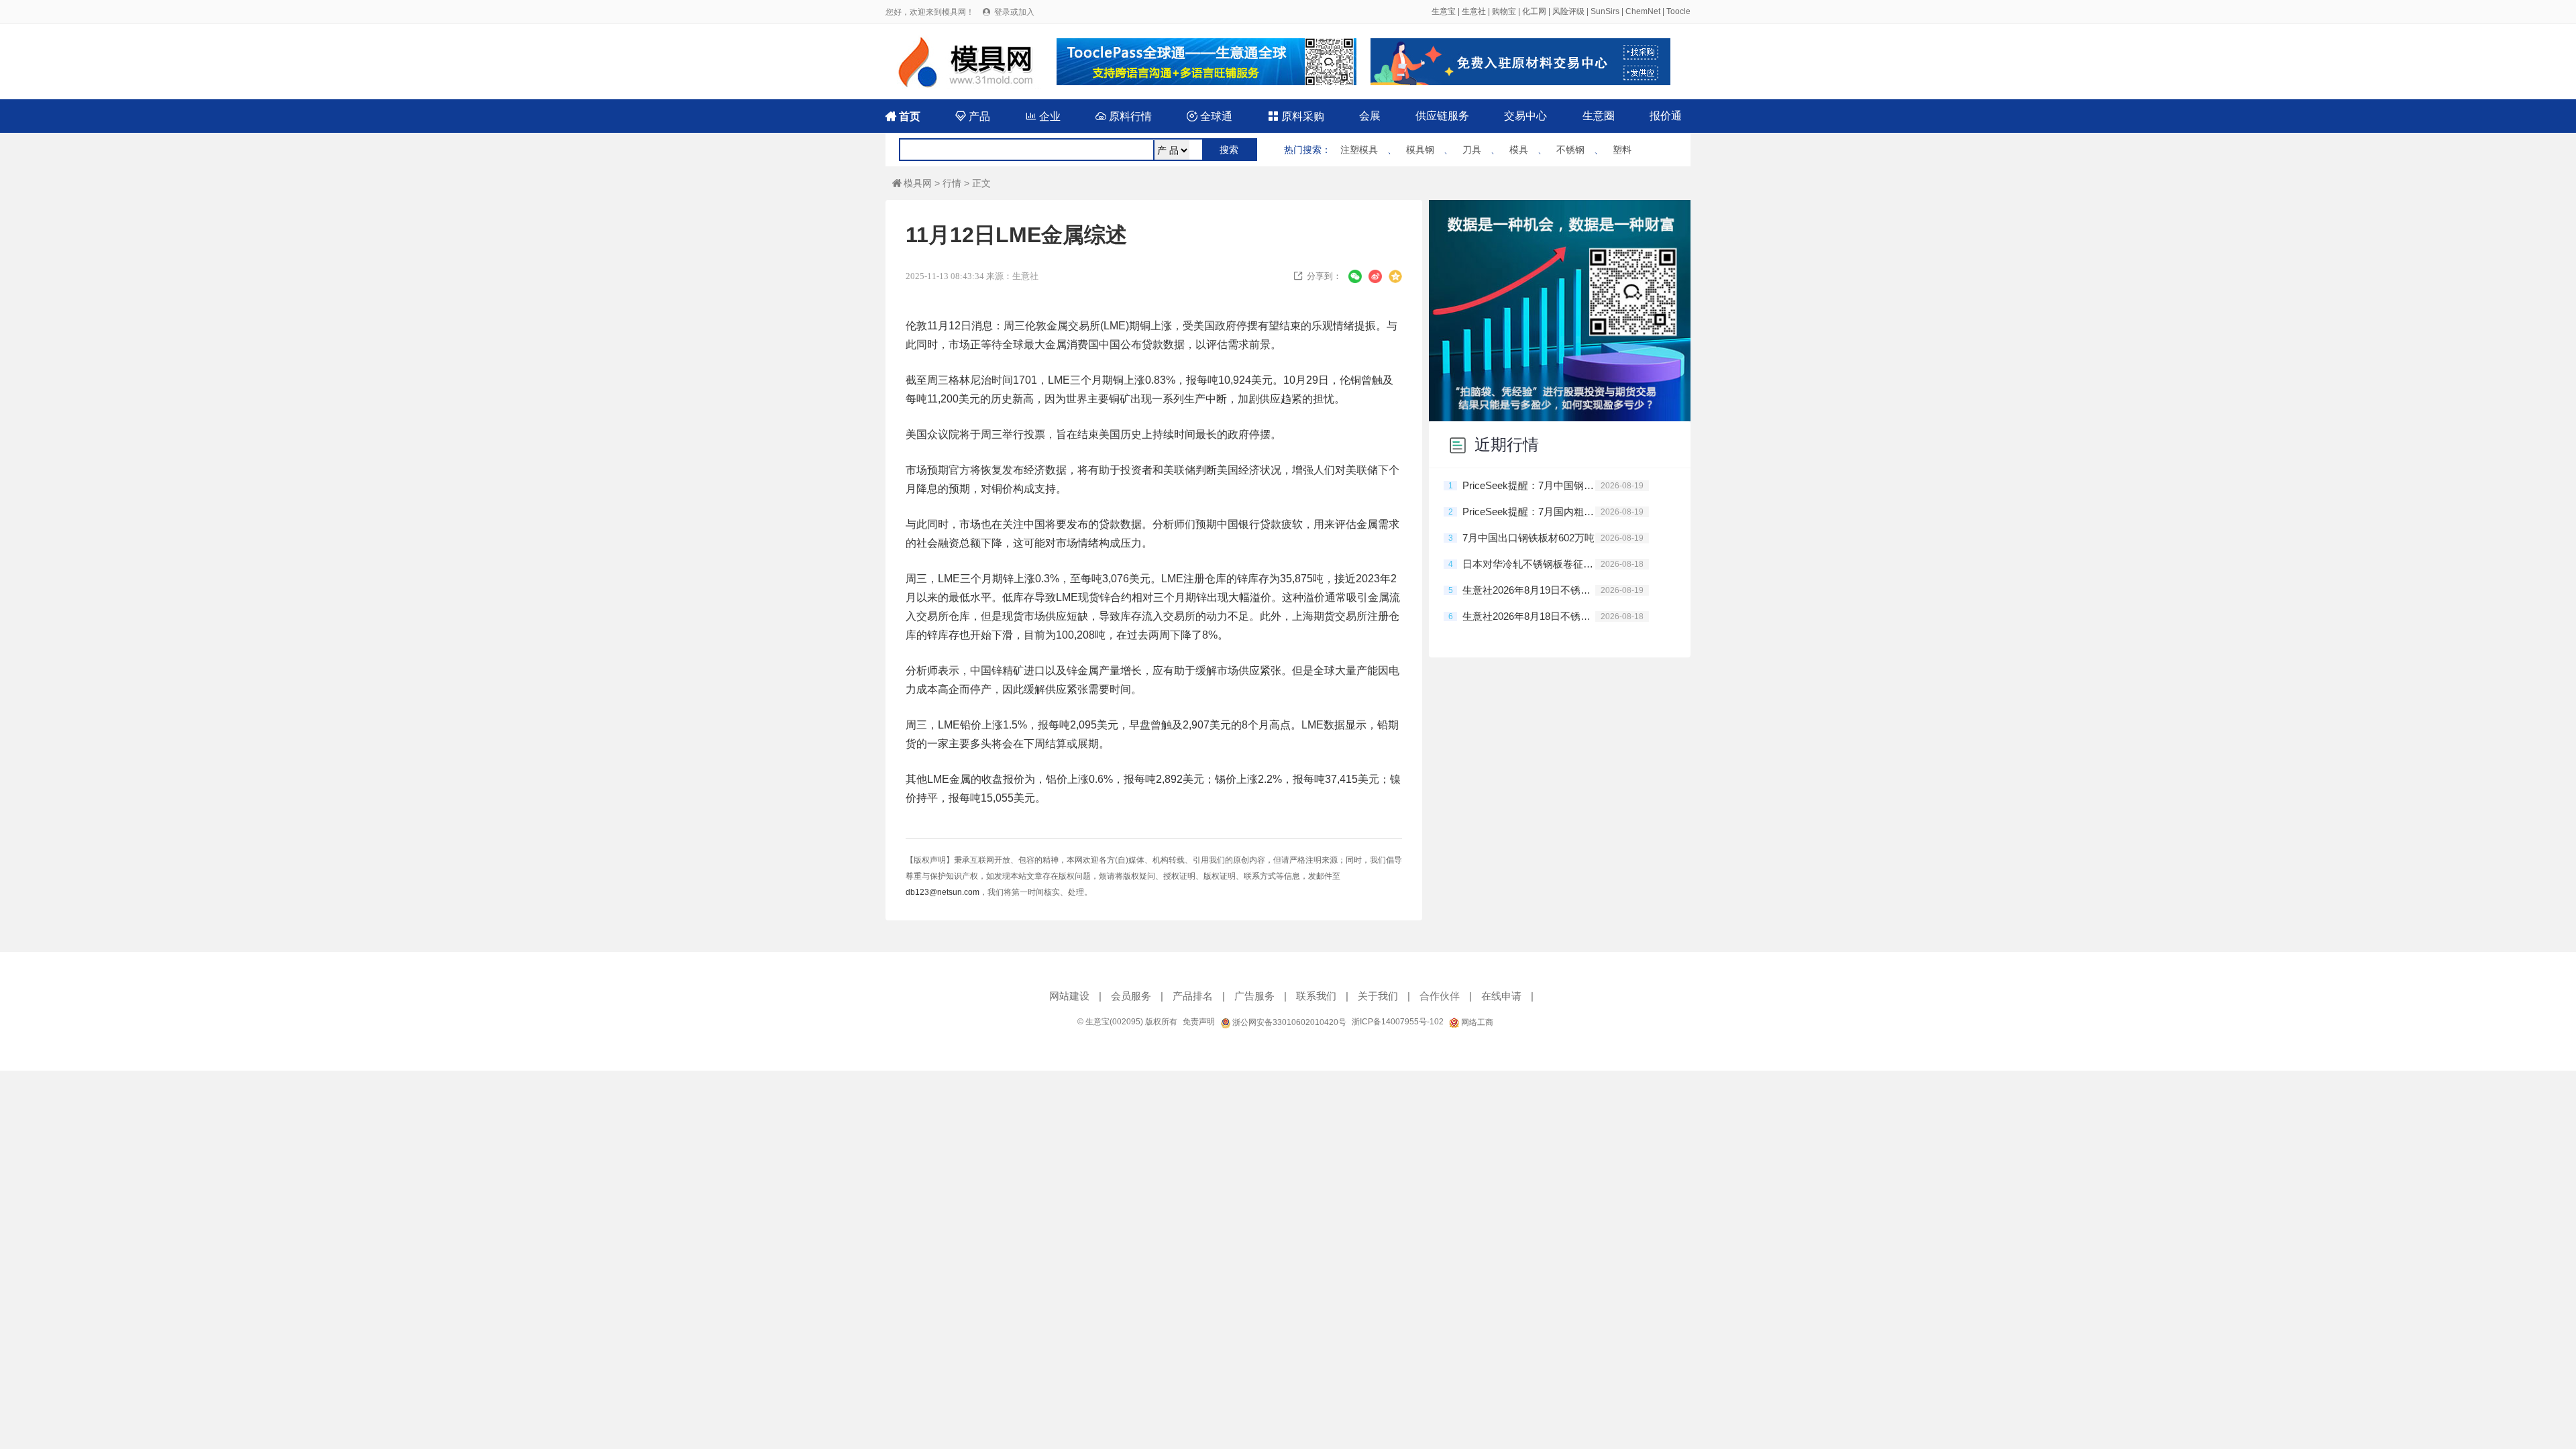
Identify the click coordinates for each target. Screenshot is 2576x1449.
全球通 (1210, 116)
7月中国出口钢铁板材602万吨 (1528, 538)
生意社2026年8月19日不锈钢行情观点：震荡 (1529, 590)
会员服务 (1131, 996)
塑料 (1622, 150)
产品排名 (1193, 996)
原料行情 (1124, 116)
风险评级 (1568, 11)
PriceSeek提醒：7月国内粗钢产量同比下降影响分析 (1529, 512)
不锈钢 (1570, 150)
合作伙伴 (1440, 996)
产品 (973, 116)
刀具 (1472, 150)
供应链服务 (1442, 116)
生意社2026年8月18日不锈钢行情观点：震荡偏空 (1529, 616)
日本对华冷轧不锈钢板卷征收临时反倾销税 (1529, 564)
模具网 (912, 183)
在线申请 (1501, 996)
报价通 (1666, 116)
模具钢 (1420, 150)
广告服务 (1254, 996)
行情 (952, 183)
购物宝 (1504, 11)
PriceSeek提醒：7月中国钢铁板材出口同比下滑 (1529, 485)
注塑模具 (1359, 150)
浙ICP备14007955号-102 (1398, 1022)
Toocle (1678, 11)
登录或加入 (1014, 12)
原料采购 (1296, 116)
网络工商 (1476, 1022)
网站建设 (1069, 996)
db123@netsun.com (943, 892)
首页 (903, 116)
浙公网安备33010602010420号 (1288, 1022)
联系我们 (1316, 996)
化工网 (1534, 11)
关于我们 (1378, 996)
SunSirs (1605, 11)
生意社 (1474, 11)
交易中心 (1525, 116)
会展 (1370, 116)
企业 (1043, 116)
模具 (1519, 150)
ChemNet (1643, 11)
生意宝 (1444, 11)
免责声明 (1199, 1022)
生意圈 (1599, 116)
